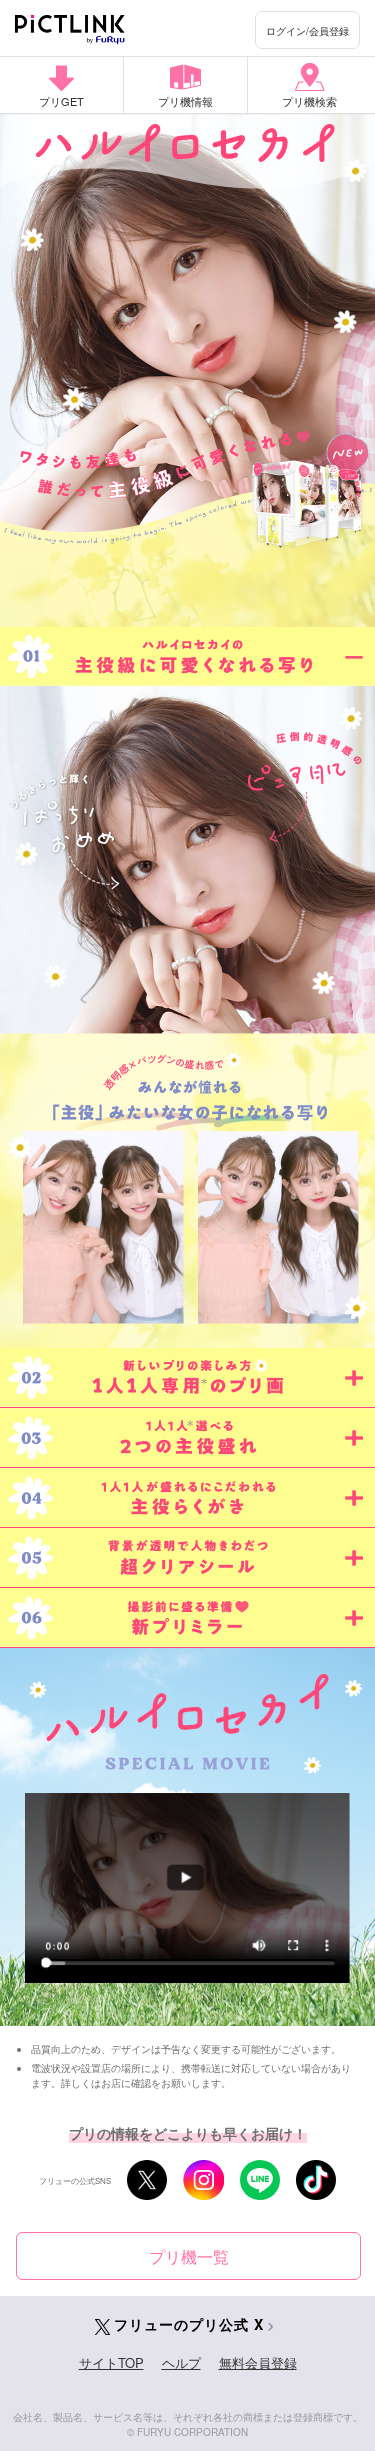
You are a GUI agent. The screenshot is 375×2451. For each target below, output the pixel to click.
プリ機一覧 (189, 2256)
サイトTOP (111, 2362)
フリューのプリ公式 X (189, 2324)
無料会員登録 (258, 2362)
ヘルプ (181, 2362)
